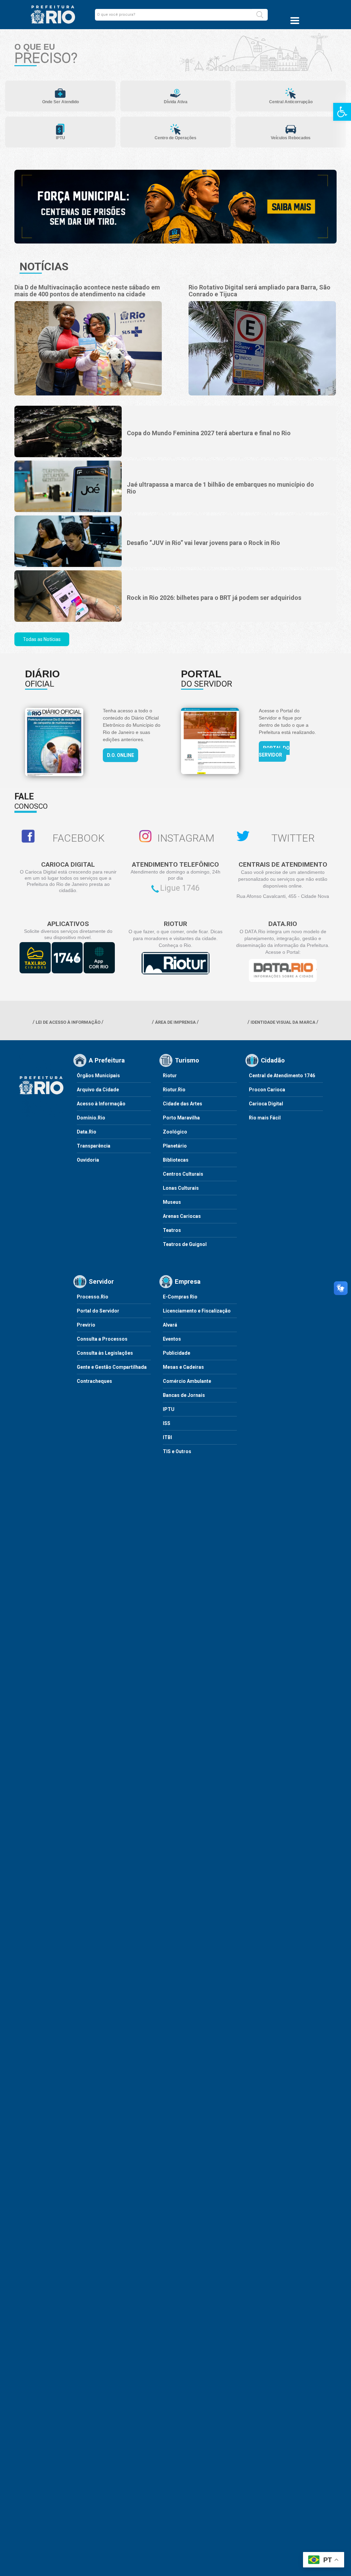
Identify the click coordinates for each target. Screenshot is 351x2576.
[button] (260, 15)
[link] (342, 112)
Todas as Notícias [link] (42, 639)
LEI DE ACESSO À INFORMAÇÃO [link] (68, 1022)
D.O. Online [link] (120, 755)
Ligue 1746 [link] (180, 888)
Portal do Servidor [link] (274, 751)
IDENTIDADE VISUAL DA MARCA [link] (283, 1022)
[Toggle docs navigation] (295, 21)
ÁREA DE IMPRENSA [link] (175, 1022)
